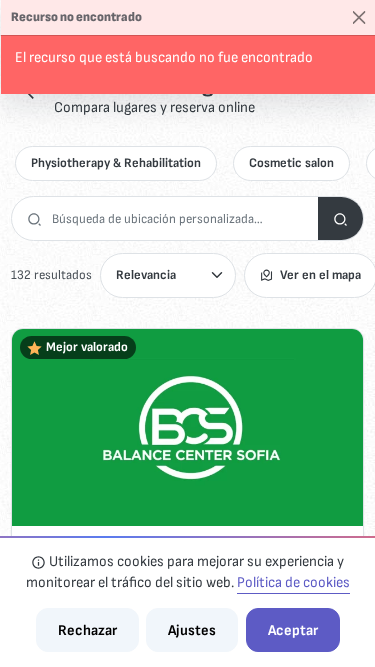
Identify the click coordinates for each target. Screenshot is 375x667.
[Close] (360, 18)
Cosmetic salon (291, 163)
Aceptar (293, 630)
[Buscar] (340, 218)
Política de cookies (293, 582)
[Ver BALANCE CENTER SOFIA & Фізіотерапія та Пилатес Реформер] (187, 427)
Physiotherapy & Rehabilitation (116, 163)
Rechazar (87, 630)
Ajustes (192, 630)
